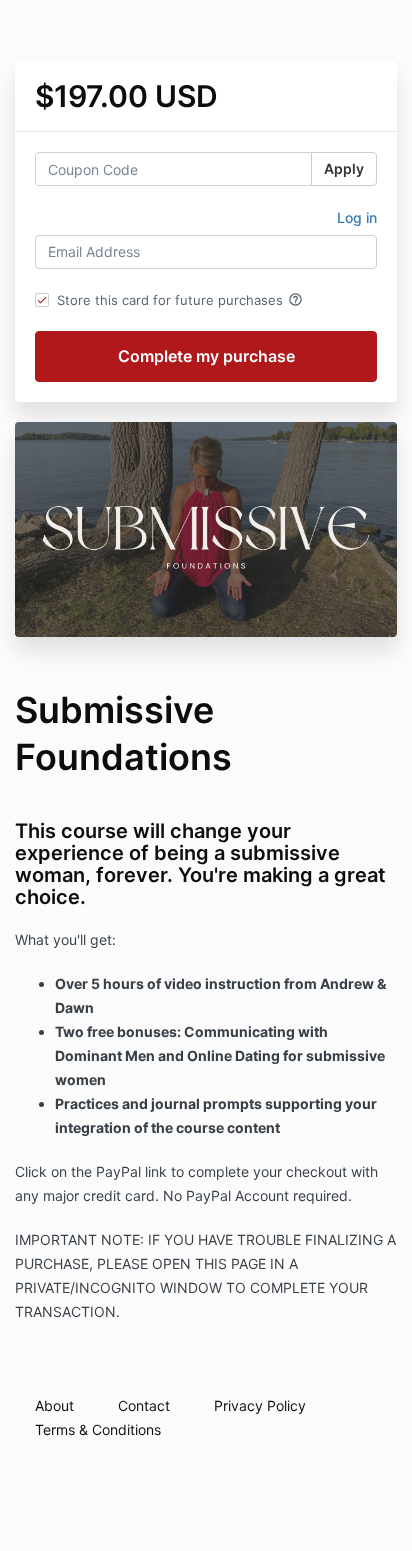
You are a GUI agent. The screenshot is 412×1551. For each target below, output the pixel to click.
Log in (357, 217)
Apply (344, 168)
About (54, 1405)
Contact (144, 1405)
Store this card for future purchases (180, 300)
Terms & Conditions (98, 1429)
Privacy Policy (260, 1405)
